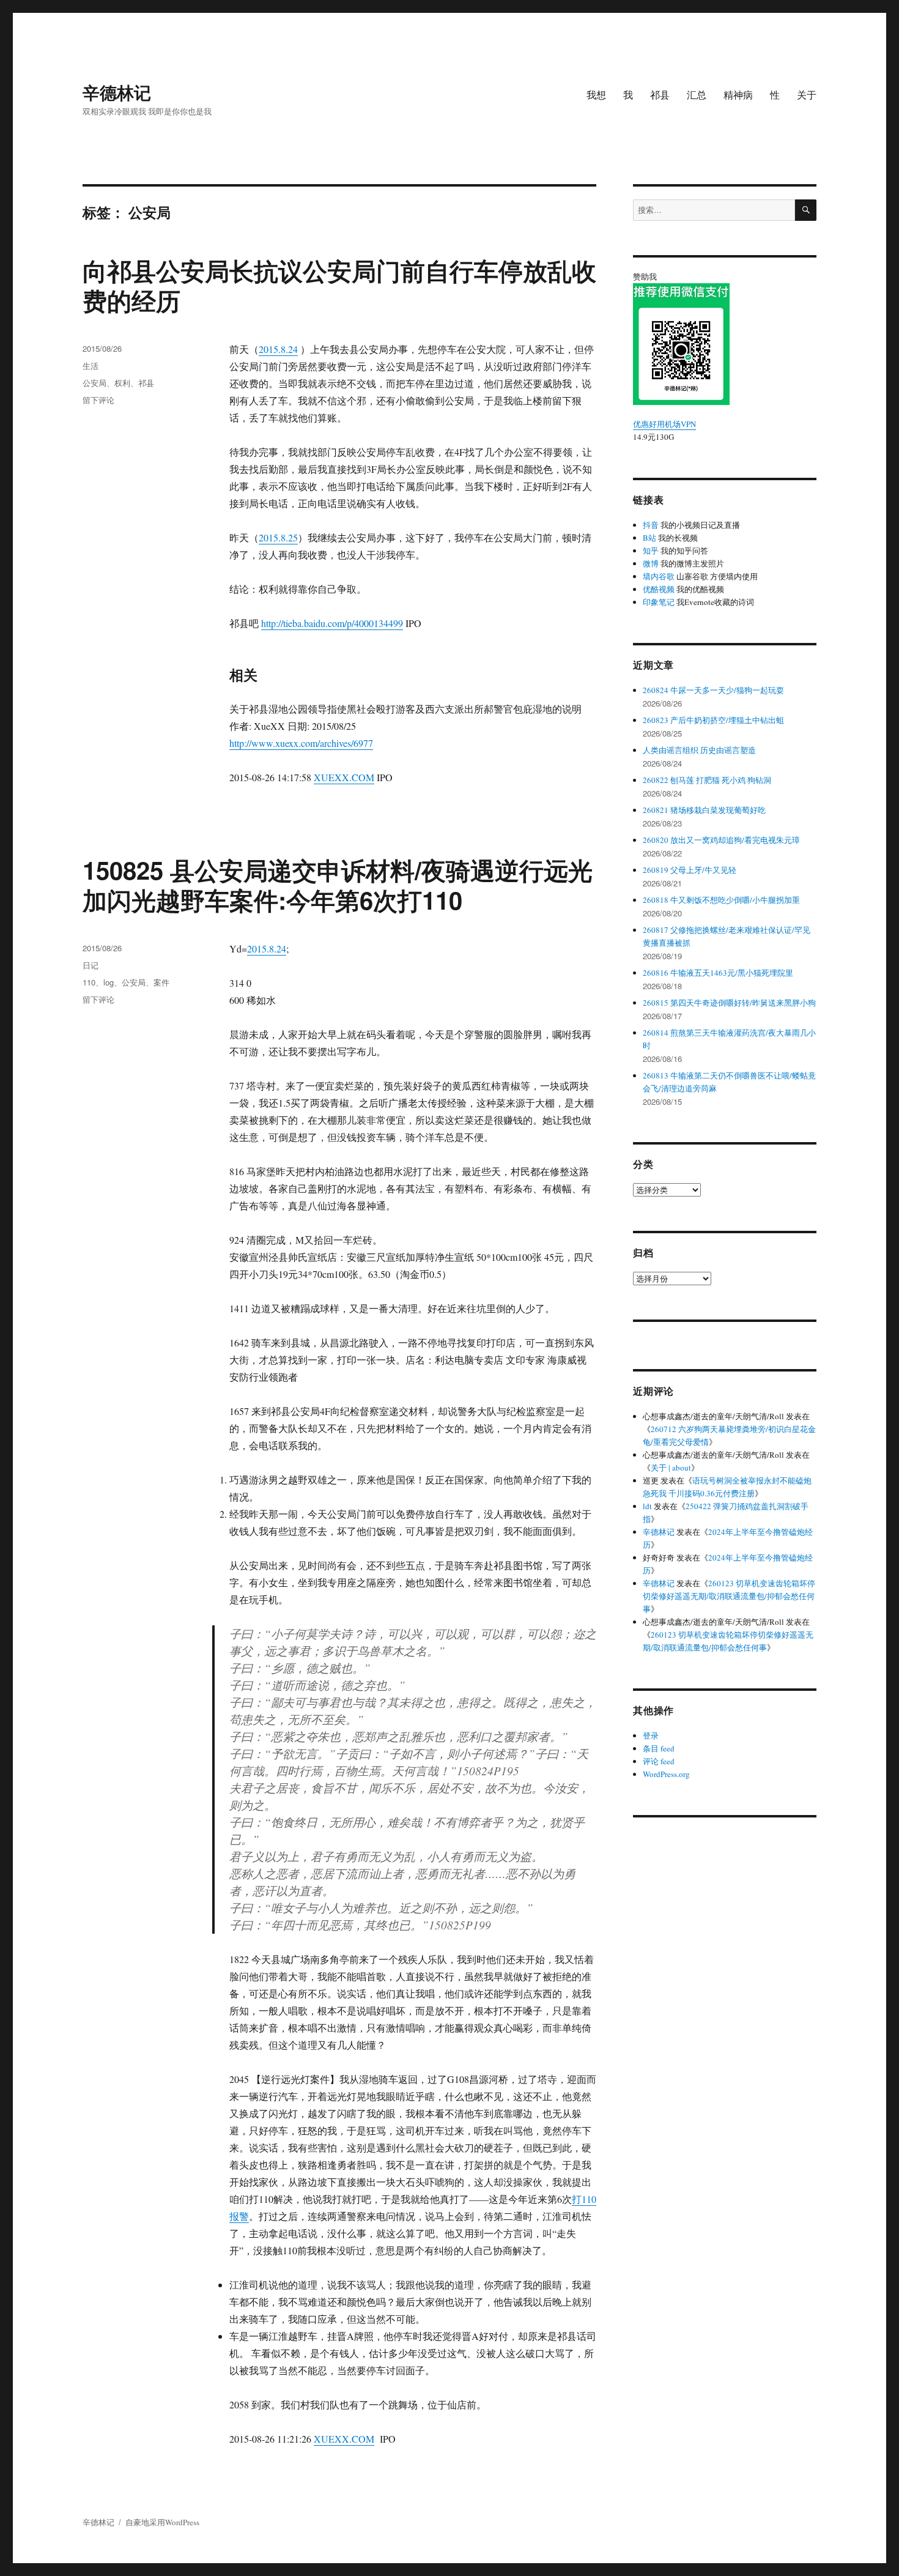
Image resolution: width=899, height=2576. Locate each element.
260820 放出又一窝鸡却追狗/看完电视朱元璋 (721, 840)
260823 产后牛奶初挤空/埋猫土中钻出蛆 (713, 720)
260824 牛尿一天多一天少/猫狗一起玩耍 (713, 690)
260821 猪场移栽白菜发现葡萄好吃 (704, 810)
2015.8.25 (278, 537)
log (109, 982)
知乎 (651, 551)
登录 (651, 1735)
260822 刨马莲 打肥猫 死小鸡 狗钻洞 (707, 780)
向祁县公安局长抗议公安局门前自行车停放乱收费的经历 (339, 285)
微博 (651, 563)
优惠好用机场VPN (664, 424)
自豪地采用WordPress (162, 2522)
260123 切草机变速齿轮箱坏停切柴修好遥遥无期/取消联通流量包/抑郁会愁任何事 (729, 1596)
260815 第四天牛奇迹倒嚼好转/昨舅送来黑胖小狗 (729, 1003)
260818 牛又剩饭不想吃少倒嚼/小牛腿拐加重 (721, 900)
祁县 (660, 95)
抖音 (651, 525)
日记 (91, 965)
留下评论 (98, 400)
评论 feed (659, 1761)
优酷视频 (659, 589)
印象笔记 (659, 602)
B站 (649, 538)
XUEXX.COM (344, 777)
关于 (807, 95)
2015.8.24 (278, 349)
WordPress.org (666, 1774)
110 (89, 982)
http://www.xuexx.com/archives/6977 (301, 743)
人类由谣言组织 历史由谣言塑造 (699, 750)
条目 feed (659, 1748)
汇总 (697, 95)
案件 (161, 982)
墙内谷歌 (659, 576)
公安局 (94, 383)
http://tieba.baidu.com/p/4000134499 (332, 623)
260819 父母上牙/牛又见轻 (690, 870)
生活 (91, 366)
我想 (596, 95)
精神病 (738, 95)
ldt (647, 1506)
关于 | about (671, 1468)
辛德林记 (117, 92)
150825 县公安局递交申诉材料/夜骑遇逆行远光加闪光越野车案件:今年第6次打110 (338, 885)
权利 (122, 383)
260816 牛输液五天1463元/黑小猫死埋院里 (718, 973)
